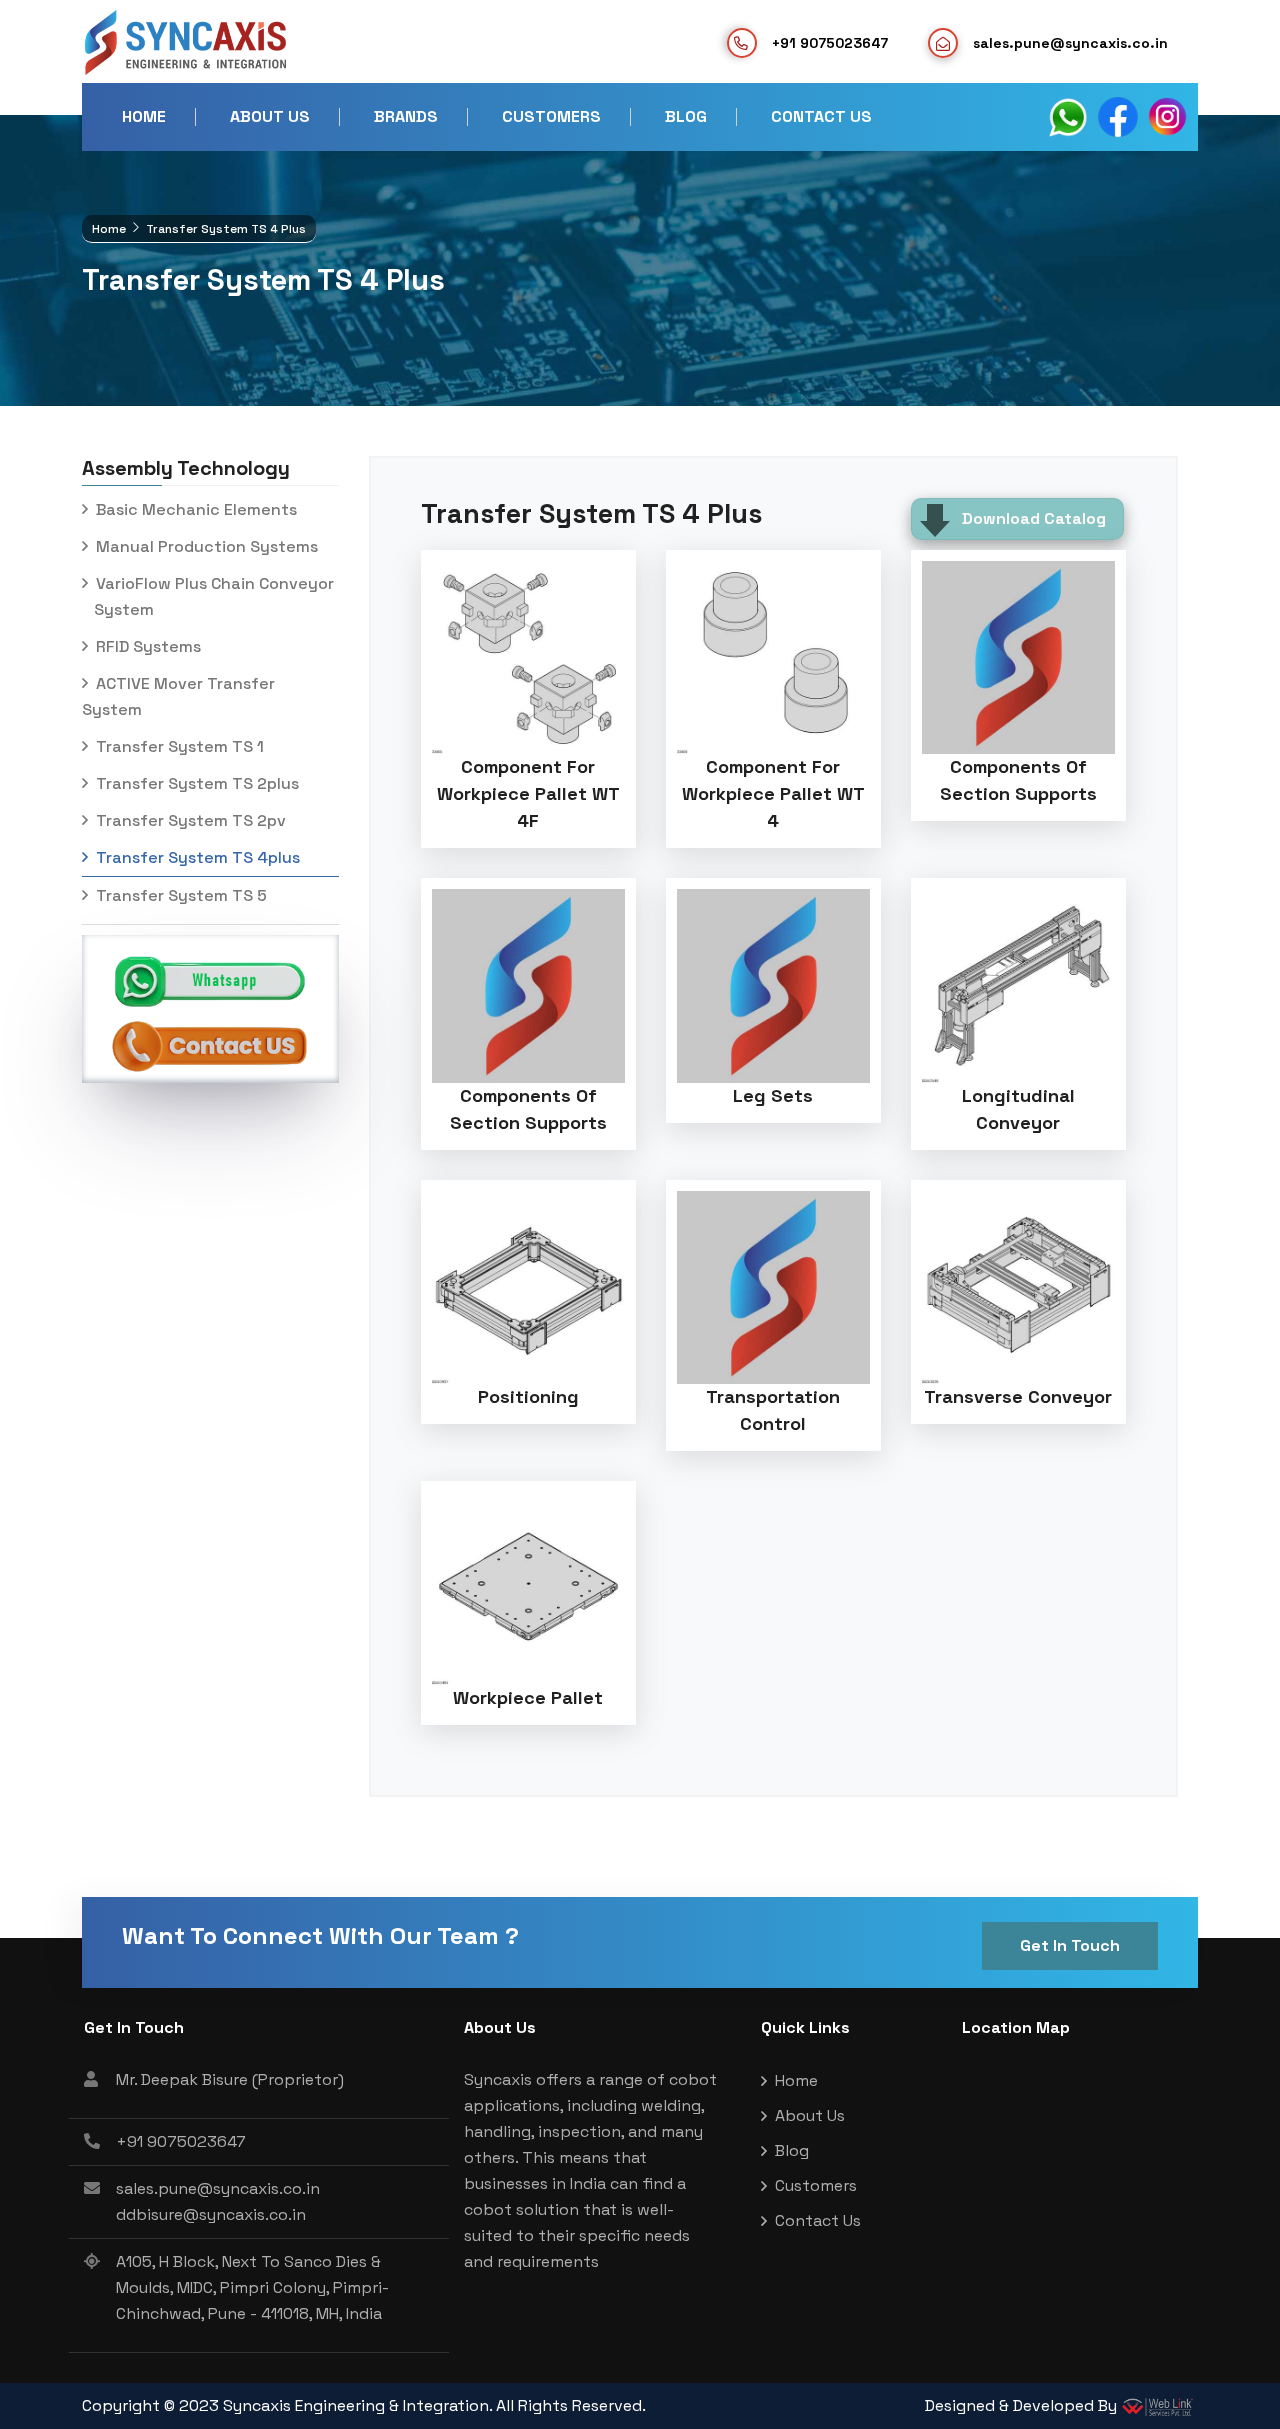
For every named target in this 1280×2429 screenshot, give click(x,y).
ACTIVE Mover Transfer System (178, 696)
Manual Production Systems (205, 546)
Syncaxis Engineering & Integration (356, 2405)
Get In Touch (1070, 1945)
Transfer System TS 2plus (195, 783)
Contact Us (821, 116)
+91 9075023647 (830, 43)
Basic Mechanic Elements (194, 509)
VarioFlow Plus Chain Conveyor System (208, 596)
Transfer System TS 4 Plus (591, 513)
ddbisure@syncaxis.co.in (211, 2214)
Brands (406, 116)
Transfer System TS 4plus (196, 857)
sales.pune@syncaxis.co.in (218, 2188)
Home (144, 116)
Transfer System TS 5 (179, 895)
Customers (551, 116)
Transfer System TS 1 (178, 746)
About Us (270, 116)
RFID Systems (146, 646)
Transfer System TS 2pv (189, 820)
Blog (686, 116)
